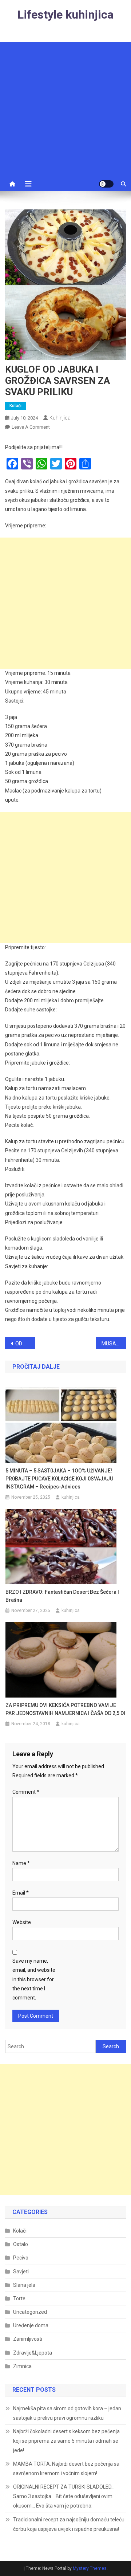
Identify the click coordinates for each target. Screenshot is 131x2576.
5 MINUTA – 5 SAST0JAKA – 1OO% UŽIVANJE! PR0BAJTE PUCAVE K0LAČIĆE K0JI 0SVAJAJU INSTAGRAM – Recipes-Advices (59, 1479)
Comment (26, 1792)
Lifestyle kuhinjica (65, 15)
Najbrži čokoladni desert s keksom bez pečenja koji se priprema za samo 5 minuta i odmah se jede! (66, 2441)
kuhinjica (60, 418)
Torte (19, 2298)
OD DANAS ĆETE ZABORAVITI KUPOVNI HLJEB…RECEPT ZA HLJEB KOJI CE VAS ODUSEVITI (25, 1344)
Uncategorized (30, 2312)
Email (21, 1893)
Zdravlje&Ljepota (33, 2353)
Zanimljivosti (28, 2339)
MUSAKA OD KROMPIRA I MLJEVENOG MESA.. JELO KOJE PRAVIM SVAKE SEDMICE (114, 1344)
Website (22, 1922)
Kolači (15, 406)
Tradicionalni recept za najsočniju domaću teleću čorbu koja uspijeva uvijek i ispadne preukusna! (69, 2524)
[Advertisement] (65, 107)
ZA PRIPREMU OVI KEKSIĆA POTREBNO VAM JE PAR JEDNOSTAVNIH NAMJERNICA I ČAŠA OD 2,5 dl (65, 1709)
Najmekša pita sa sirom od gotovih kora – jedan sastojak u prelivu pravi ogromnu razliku (67, 2413)
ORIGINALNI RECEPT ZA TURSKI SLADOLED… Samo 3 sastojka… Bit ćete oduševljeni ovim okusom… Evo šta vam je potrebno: (64, 2496)
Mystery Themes (90, 2568)
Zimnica (22, 2366)
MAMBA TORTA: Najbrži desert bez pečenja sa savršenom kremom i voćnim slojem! (66, 2469)
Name (21, 1863)
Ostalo (21, 2244)
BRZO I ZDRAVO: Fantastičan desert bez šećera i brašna (62, 1596)
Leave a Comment (31, 427)
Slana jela (24, 2285)
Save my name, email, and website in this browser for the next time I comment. (34, 1979)
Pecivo (21, 2258)
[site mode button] (106, 184)
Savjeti (21, 2272)
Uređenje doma (31, 2325)
